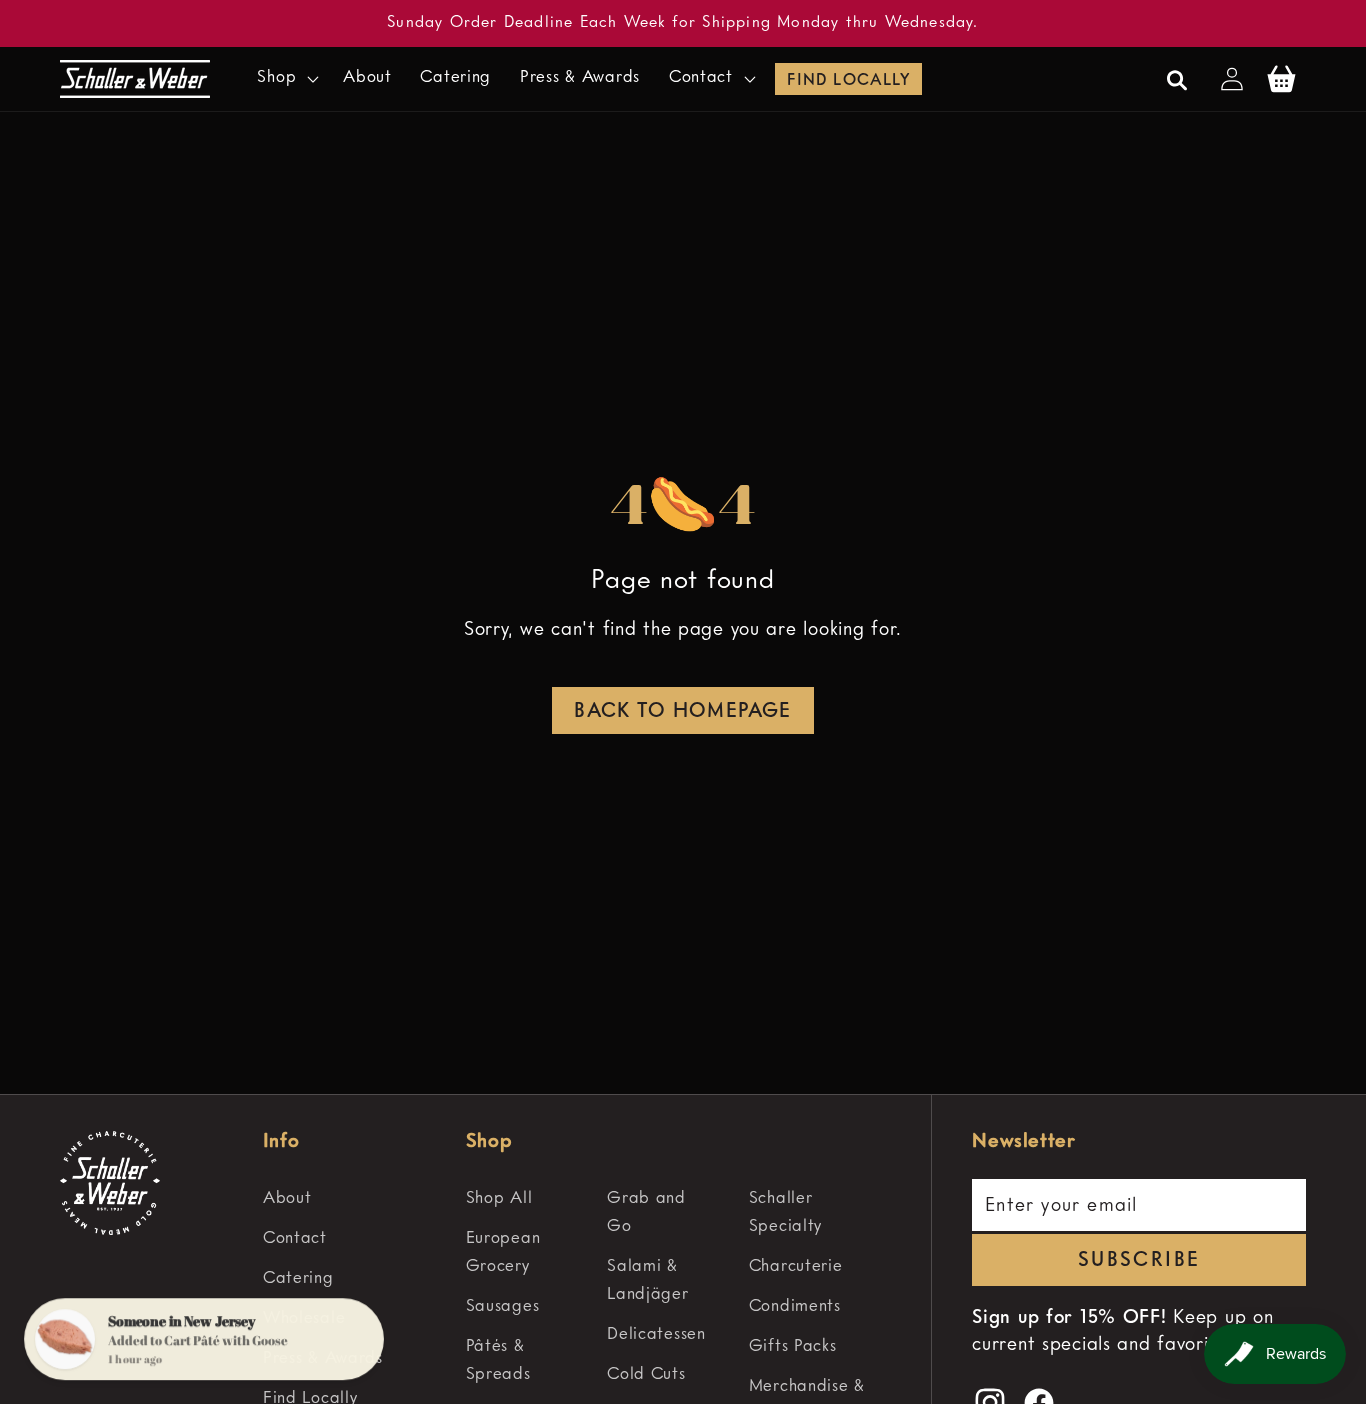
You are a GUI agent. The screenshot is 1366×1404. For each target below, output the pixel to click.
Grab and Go (646, 1212)
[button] (286, 79)
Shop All (499, 1198)
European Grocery (503, 1252)
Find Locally (848, 81)
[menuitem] (355, 1199)
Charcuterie (796, 1266)
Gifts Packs (793, 1346)
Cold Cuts (646, 1374)
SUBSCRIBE (1139, 1262)
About (287, 1198)
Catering (298, 1278)
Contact (295, 1238)
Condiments (795, 1306)
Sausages (503, 1306)
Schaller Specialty (785, 1212)
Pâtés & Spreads (498, 1360)
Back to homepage (682, 712)
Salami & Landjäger (647, 1280)
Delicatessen (656, 1334)
